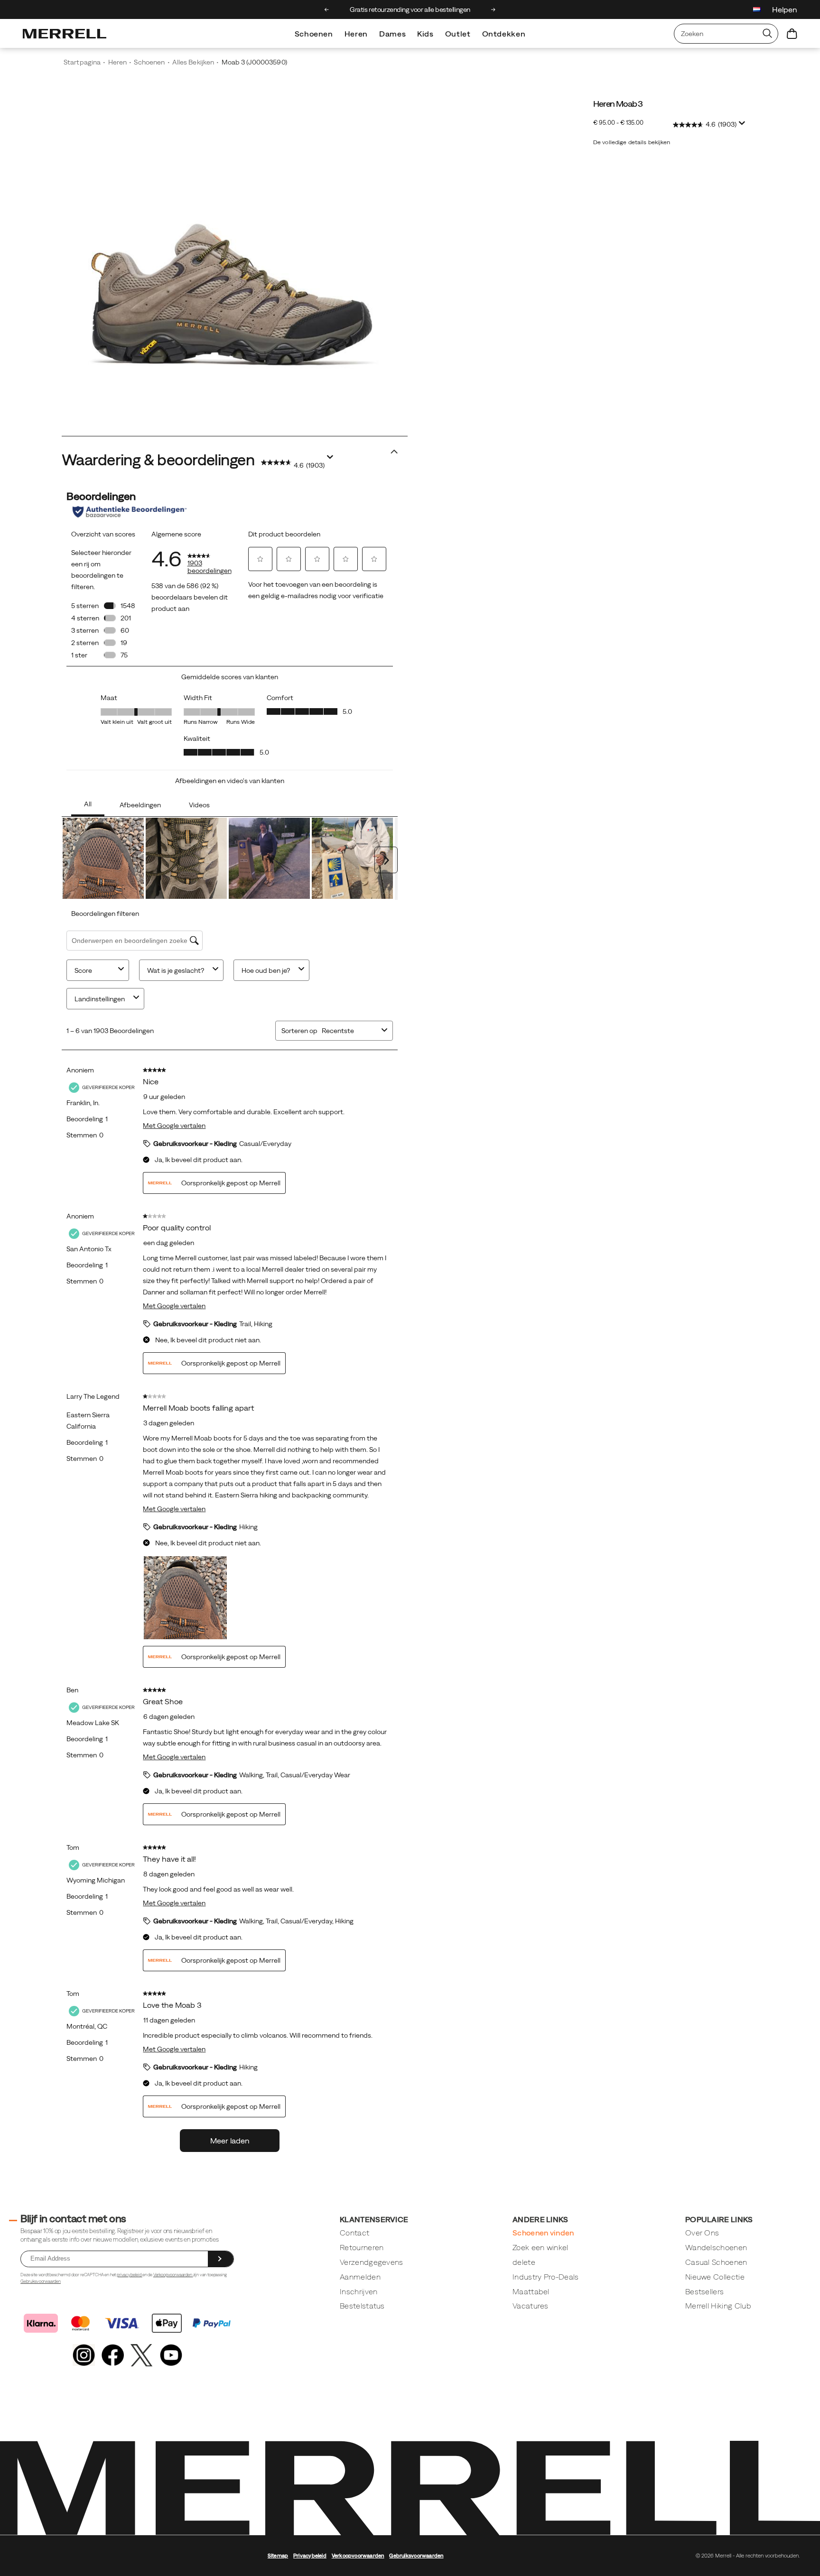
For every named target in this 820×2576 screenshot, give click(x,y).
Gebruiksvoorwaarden (41, 2281)
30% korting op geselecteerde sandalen (410, 9)
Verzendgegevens (372, 2262)
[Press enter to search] (767, 34)
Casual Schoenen (716, 2262)
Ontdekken (504, 34)
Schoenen (314, 34)
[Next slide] (493, 9)
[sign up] (221, 2259)
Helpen (785, 9)
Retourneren (362, 2247)
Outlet (458, 34)
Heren (356, 34)
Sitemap (278, 2556)
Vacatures (531, 2306)
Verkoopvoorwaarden (173, 2275)
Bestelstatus (362, 2306)
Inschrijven (359, 2291)
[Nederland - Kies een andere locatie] (757, 11)
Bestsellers (704, 2291)
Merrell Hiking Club (718, 2306)
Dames (392, 34)
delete (524, 2262)
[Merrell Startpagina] (65, 34)
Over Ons (702, 2233)
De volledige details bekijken (632, 142)
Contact (354, 2233)
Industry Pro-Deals (546, 2277)
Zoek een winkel (540, 2247)
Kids (425, 34)
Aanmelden (360, 2277)
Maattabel (531, 2291)
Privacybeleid (310, 2556)
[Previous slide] (327, 9)
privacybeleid (130, 2275)
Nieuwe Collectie (715, 2277)
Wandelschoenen (716, 2247)
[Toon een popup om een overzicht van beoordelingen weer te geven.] (744, 126)
